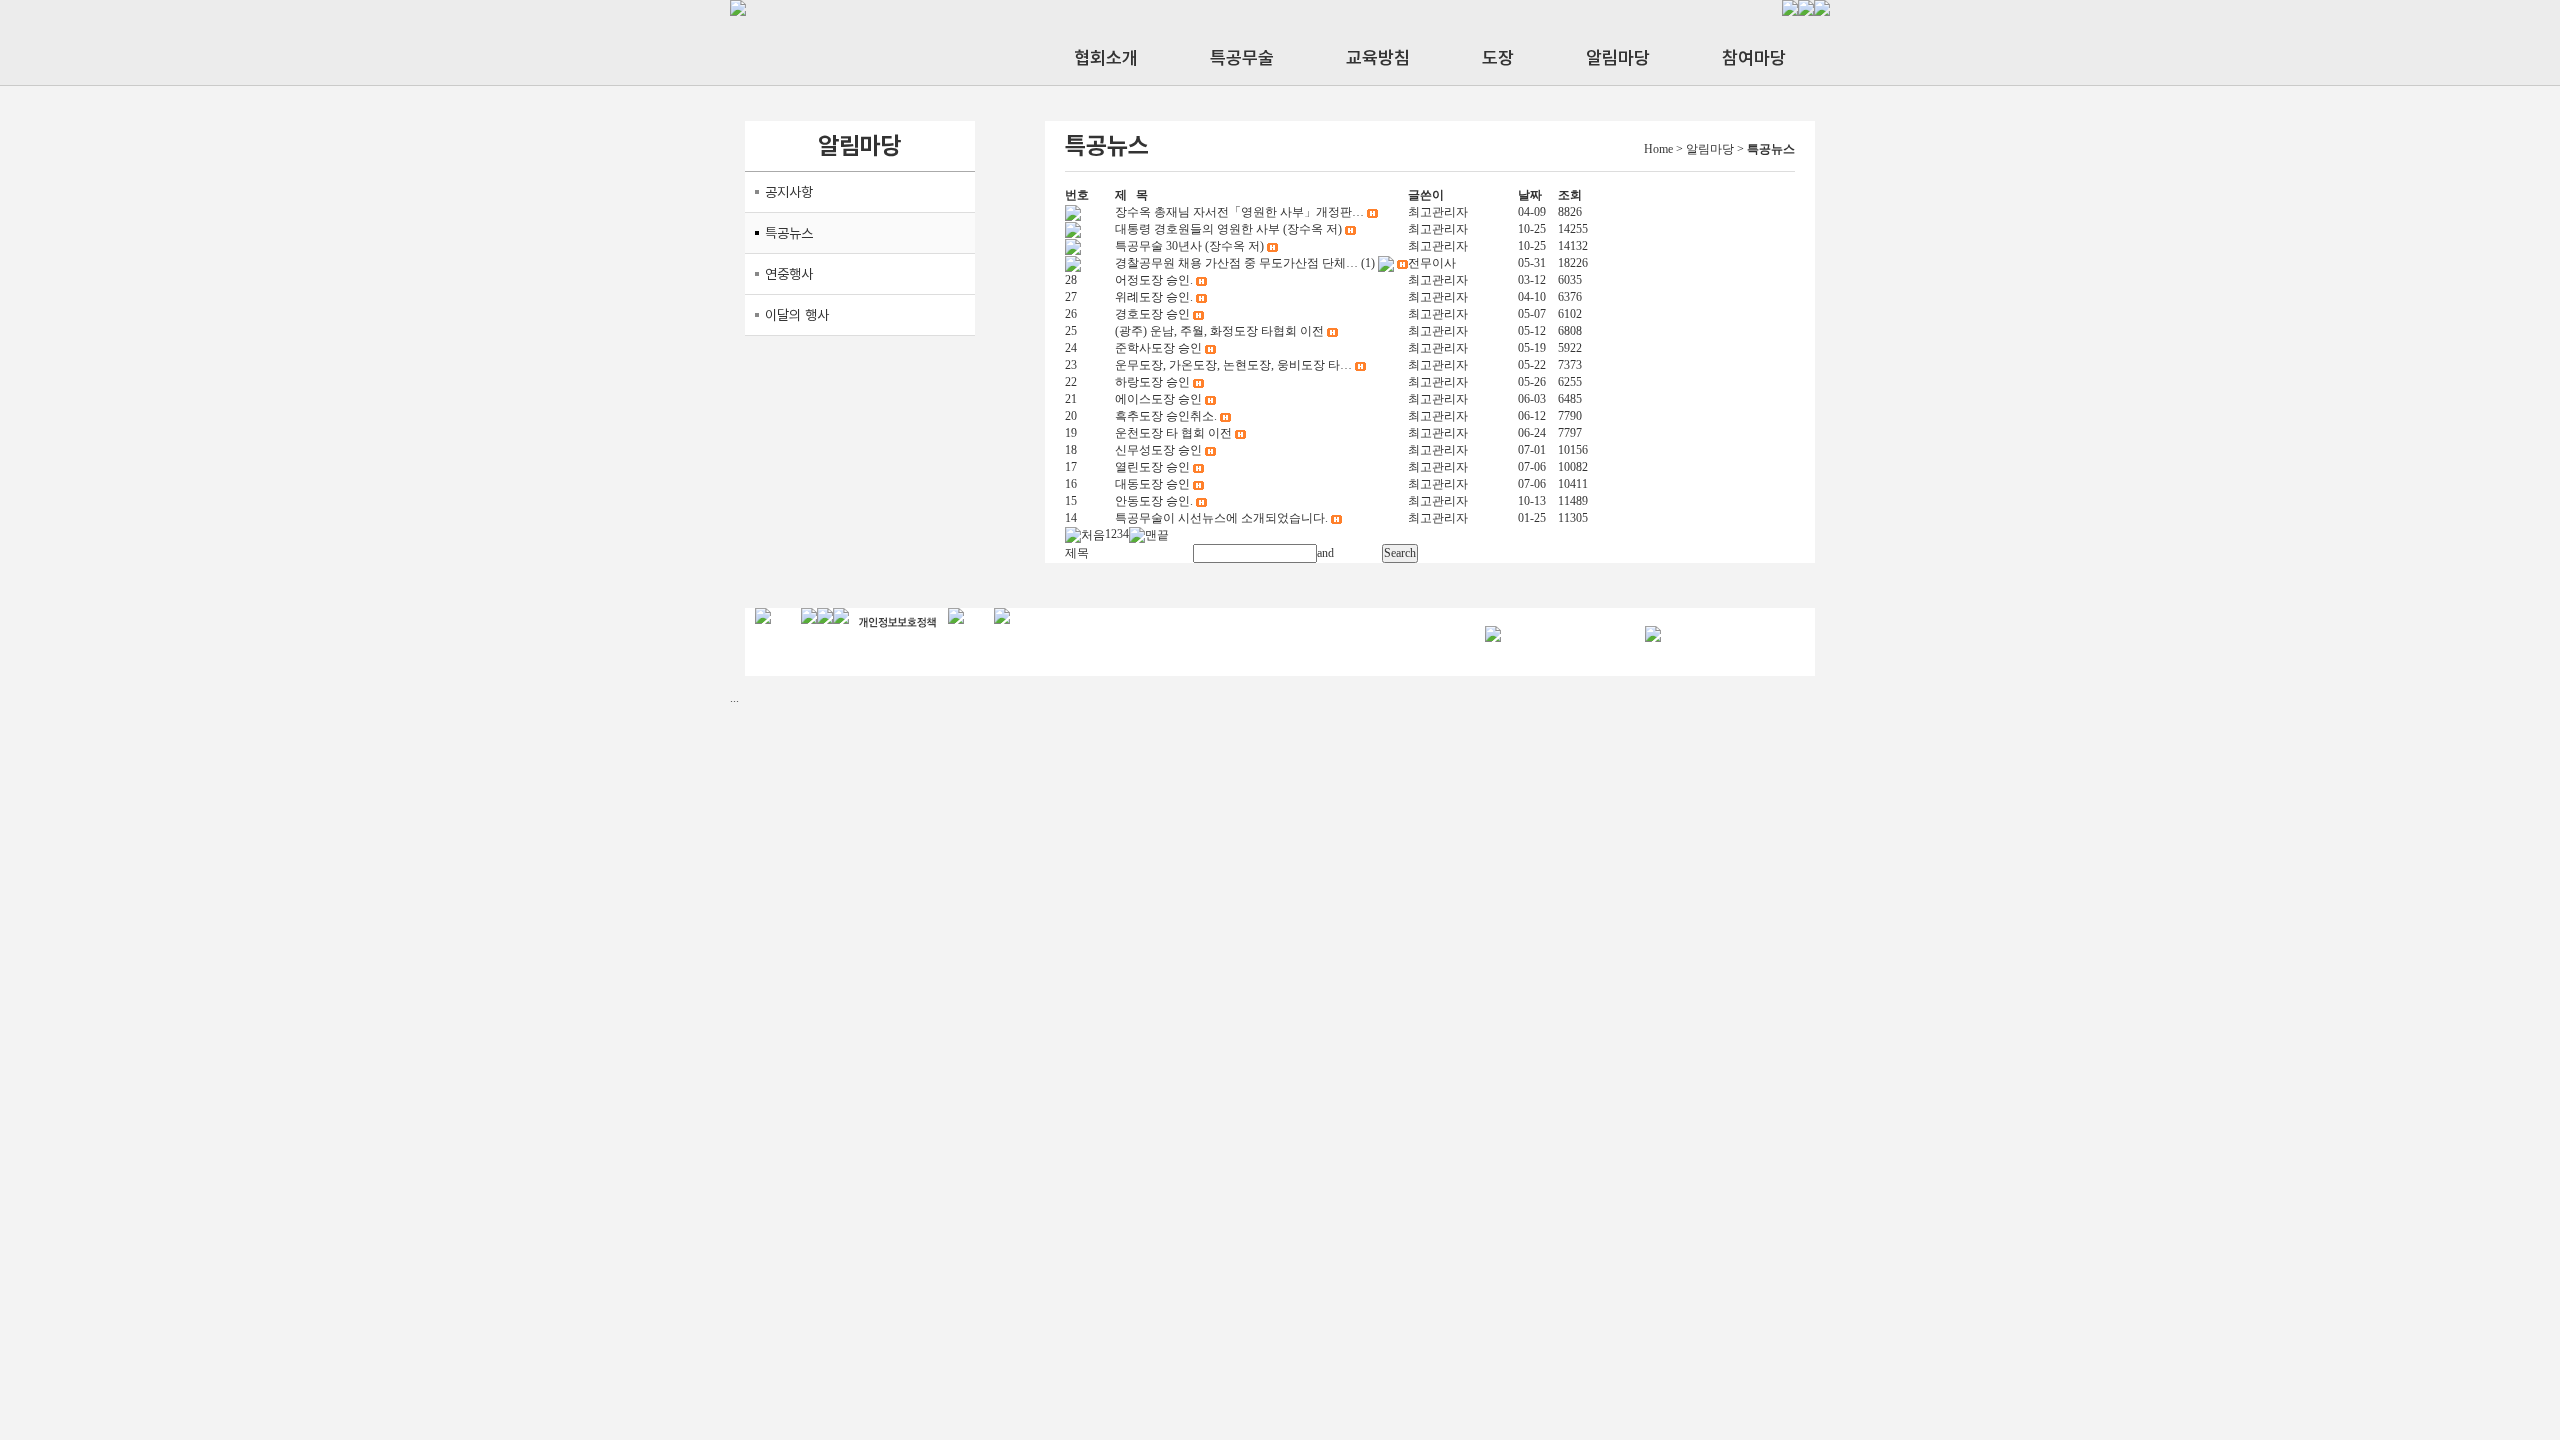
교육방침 (1378, 57)
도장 (1498, 57)
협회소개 (1106, 57)
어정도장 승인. (1154, 280)
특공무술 (1242, 57)
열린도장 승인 (1152, 467)
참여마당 (1754, 57)
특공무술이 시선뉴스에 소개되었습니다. (1221, 518)
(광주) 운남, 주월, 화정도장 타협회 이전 (1219, 331)
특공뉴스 (789, 233)
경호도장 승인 (1152, 314)
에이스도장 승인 (1158, 399)
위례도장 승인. (1154, 297)
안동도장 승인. (1154, 501)
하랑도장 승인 (1152, 382)
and (1325, 553)
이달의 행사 (797, 315)
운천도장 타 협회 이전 (1173, 433)
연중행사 (789, 274)
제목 (1077, 553)
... (734, 698)
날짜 (1530, 195)
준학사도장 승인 (1158, 348)
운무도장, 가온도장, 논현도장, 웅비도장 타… (1233, 365)
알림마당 (1618, 57)
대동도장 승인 (1152, 484)
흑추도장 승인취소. (1166, 416)
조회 (1570, 195)
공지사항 (789, 192)
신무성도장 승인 (1158, 450)
